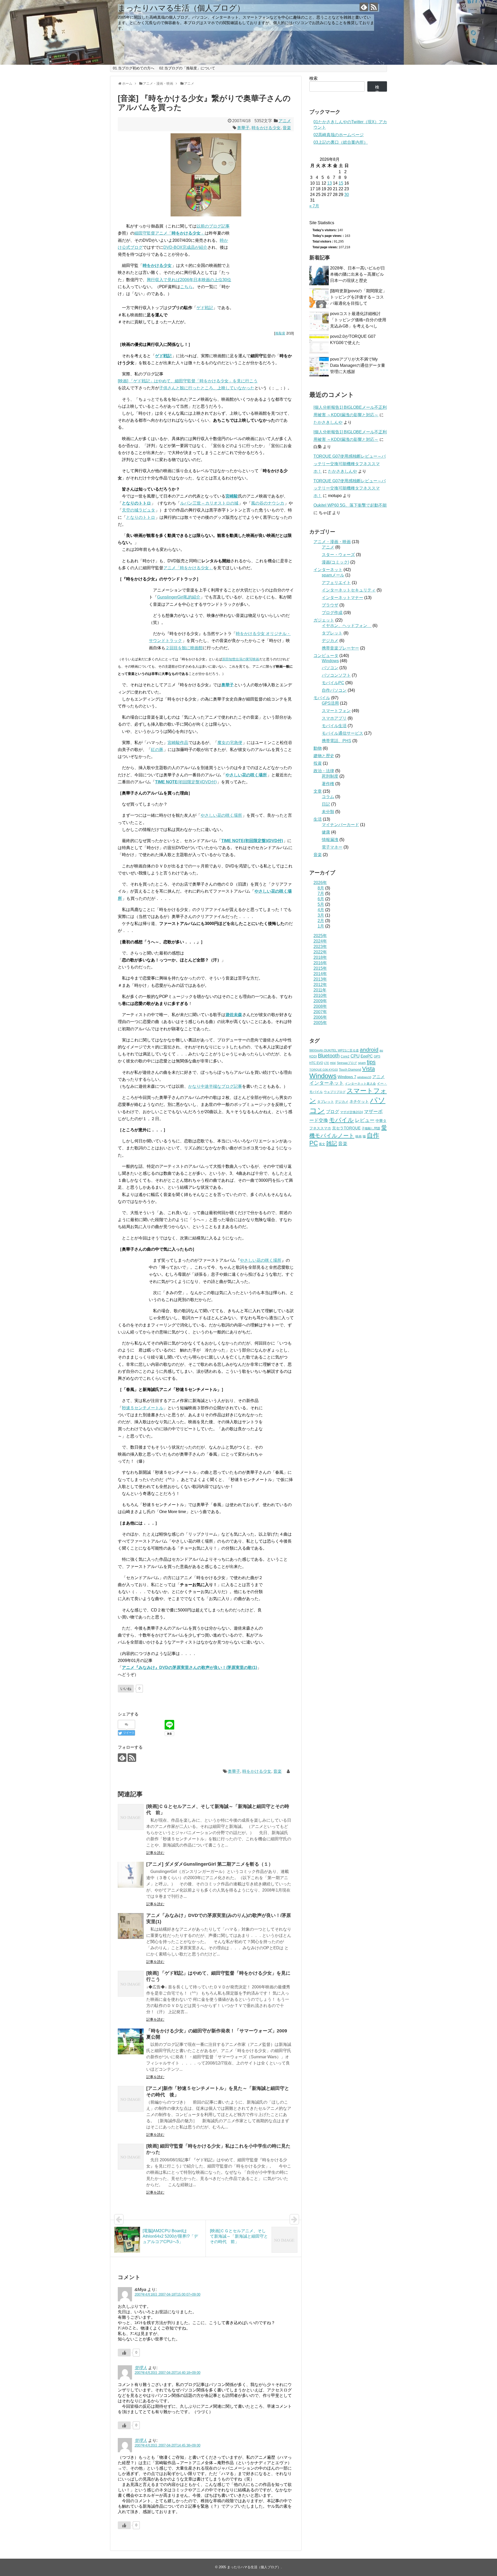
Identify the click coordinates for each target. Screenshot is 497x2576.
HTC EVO (316, 1063)
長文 (322, 1144)
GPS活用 (330, 703)
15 (341, 183)
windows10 (364, 1077)
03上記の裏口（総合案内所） (341, 142)
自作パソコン (334, 690)
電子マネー (332, 847)
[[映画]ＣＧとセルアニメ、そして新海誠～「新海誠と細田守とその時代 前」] (131, 1817)
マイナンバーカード (340, 825)
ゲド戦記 (205, 308)
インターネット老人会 (360, 1084)
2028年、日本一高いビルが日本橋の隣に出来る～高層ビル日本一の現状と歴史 (357, 274)
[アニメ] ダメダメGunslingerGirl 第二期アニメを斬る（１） (210, 1864)
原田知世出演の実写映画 (241, 659)
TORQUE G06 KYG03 (324, 1070)
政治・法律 (324, 771)
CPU (355, 1056)
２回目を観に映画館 (184, 648)
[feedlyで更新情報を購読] (364, 7)
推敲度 (280, 333)
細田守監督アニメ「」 (170, 233)
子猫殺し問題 (371, 1128)
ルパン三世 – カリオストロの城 (209, 503)
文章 (318, 791)
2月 (321, 921)
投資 (318, 763)
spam (362, 1063)
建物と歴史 (324, 756)
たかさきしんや (328, 422)
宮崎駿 (232, 496)
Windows (330, 661)
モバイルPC (333, 683)
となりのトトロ (136, 503)
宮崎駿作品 (178, 743)
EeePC (367, 1056)
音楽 (287, 128)
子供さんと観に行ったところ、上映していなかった (207, 388)
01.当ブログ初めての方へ (134, 68)
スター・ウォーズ (338, 555)
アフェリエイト (336, 583)
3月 (321, 915)
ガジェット (324, 620)
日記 (326, 804)
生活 (318, 819)
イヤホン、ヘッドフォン (347, 626)
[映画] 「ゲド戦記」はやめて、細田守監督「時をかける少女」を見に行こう (188, 381)
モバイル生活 (334, 726)
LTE (327, 1063)
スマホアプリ (334, 718)
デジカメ (330, 641)
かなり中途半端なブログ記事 (215, 1086)
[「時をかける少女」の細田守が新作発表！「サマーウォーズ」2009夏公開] (131, 2041)
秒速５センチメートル (143, 1408)
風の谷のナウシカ (268, 503)
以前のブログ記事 (213, 226)
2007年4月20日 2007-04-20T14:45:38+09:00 (167, 2445)
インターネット (328, 570)
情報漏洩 (330, 840)
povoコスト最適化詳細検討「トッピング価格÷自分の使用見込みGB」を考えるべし (358, 320)
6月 (321, 899)
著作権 (328, 784)
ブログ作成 (332, 613)
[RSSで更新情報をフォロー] (374, 7)
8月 (321, 888)
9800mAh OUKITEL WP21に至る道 (334, 1050)
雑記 (332, 1143)
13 (330, 183)
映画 (359, 1136)
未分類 (328, 812)
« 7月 (314, 206)
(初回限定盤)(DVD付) (186, 782)
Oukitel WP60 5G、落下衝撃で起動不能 (350, 505)
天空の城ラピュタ (138, 510)
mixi (333, 1063)
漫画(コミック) (335, 562)
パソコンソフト (336, 675)
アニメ (285, 121)
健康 (326, 832)
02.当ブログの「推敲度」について (187, 68)
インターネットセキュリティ (349, 590)
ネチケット (359, 1101)
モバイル (322, 698)
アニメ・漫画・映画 (332, 542)
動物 (318, 748)
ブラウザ (330, 605)
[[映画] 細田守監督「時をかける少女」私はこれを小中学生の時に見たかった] (131, 2157)
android (369, 1050)
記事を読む (155, 1853)
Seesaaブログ (347, 1063)
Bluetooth (329, 1056)
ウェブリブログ (335, 1092)
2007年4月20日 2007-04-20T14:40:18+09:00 (167, 2373)
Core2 (345, 1056)
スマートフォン (336, 711)
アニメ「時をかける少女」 (188, 568)
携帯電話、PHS (337, 741)
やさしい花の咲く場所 (221, 815)
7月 (321, 893)
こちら (186, 287)
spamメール (333, 575)
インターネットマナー (342, 598)
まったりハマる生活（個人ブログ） (181, 8)
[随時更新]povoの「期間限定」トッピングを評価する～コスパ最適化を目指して (358, 297)
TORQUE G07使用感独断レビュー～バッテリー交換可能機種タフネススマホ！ (350, 464)
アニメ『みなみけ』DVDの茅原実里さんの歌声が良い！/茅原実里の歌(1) (189, 1668)
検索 (313, 78)
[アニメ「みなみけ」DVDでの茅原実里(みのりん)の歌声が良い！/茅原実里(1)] (131, 1926)
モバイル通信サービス (342, 733)
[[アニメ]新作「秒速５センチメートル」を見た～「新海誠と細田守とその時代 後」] (131, 2099)
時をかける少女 (266, 128)
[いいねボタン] (124, 2353)
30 (347, 195)
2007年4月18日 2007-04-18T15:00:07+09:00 (167, 2294)
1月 (321, 926)
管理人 (141, 2368)
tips (371, 1062)
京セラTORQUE (346, 1128)
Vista (368, 1069)
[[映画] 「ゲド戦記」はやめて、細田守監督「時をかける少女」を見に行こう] (131, 1984)
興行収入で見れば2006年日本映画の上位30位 (189, 280)
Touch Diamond (350, 1070)
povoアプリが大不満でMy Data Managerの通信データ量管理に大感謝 (358, 365)
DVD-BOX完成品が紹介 (185, 247)
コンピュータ (326, 656)
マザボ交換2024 (352, 1112)
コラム (328, 797)
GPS (377, 1056)
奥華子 (243, 128)
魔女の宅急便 (230, 743)
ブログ (332, 1112)
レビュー (365, 1120)
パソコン (330, 668)
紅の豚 (157, 750)
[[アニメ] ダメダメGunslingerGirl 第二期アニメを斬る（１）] (131, 1875)
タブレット (332, 633)
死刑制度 (330, 776)
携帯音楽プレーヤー (340, 648)
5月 (321, 904)
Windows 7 (347, 1077)
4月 (321, 910)
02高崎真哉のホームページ (339, 135)
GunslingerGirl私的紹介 (179, 597)
